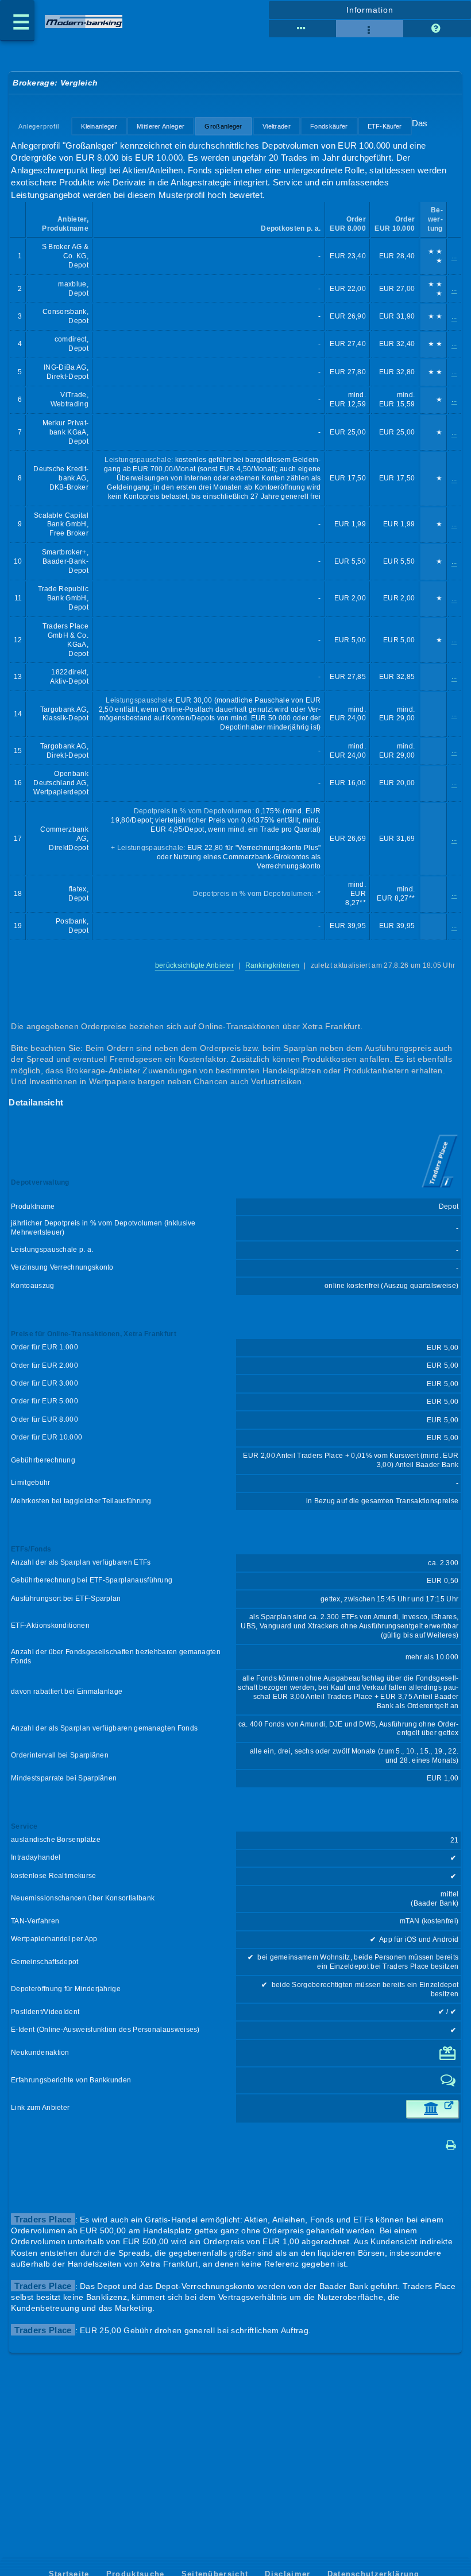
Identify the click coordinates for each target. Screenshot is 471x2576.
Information (370, 10)
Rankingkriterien (273, 965)
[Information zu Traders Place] (440, 1189)
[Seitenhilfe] (437, 29)
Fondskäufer (329, 126)
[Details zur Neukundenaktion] (449, 2058)
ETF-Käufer (385, 126)
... (454, 256)
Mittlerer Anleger (161, 126)
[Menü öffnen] (17, 21)
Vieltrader (277, 126)
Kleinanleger (99, 126)
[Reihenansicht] (302, 29)
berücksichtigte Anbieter (194, 965)
